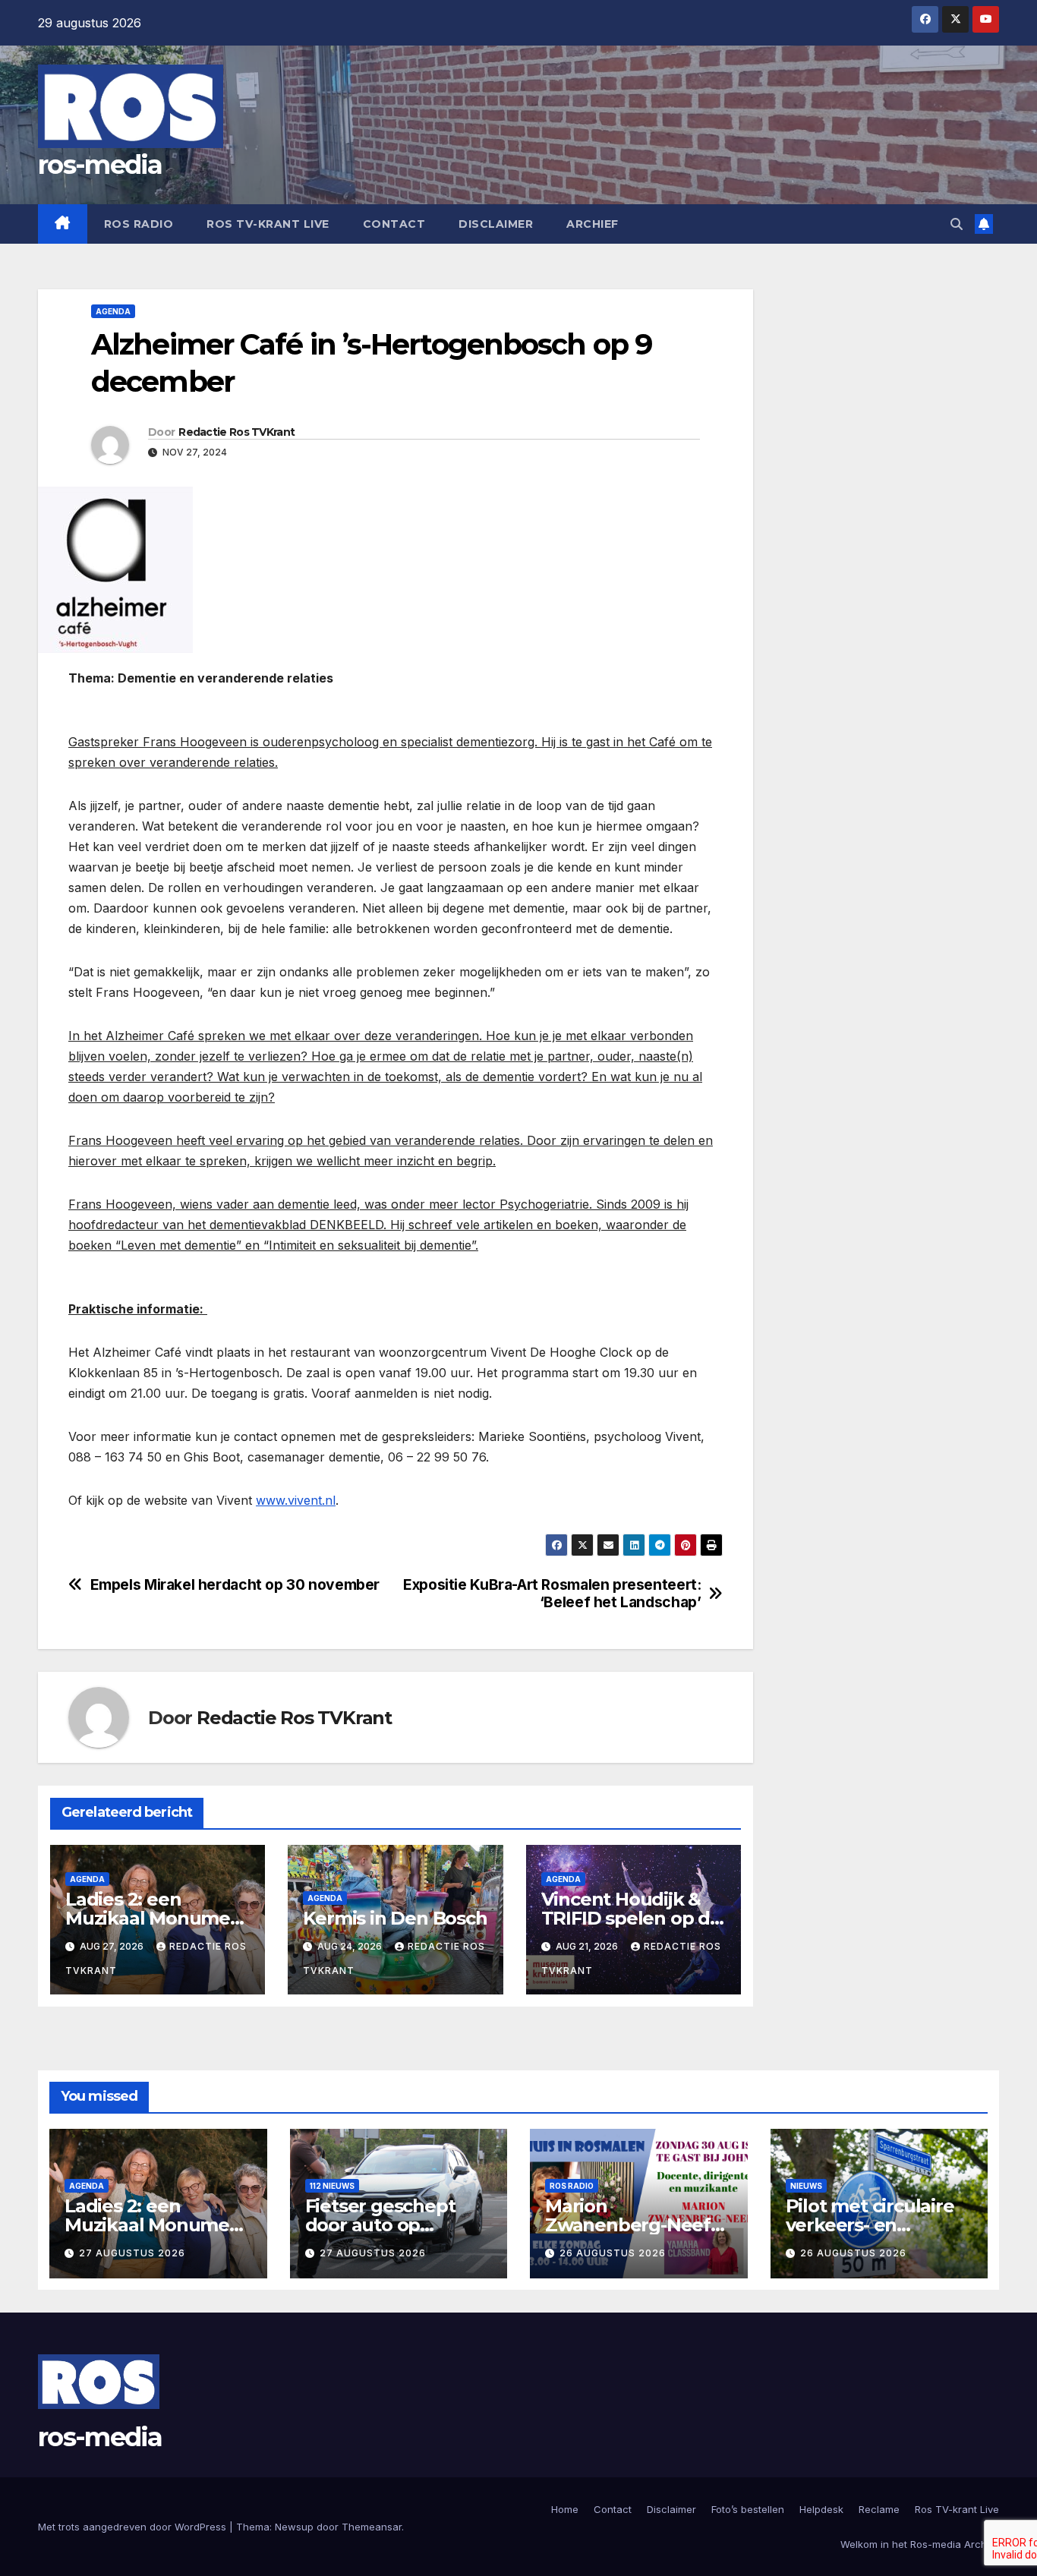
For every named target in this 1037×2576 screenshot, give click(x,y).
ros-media (100, 165)
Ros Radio (139, 224)
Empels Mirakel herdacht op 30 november (235, 1585)
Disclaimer (496, 224)
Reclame (879, 2509)
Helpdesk (821, 2509)
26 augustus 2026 (613, 2253)
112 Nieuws (332, 2186)
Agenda (113, 311)
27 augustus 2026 (132, 2253)
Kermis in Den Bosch (395, 1918)
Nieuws (806, 2186)
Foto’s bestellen (748, 2509)
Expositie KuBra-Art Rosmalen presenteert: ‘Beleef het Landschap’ (552, 1594)
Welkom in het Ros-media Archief (920, 2544)
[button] (957, 224)
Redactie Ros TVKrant (236, 432)
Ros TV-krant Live (268, 224)
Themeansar (372, 2527)
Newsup (294, 2527)
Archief (593, 224)
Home (565, 2509)
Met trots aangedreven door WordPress (134, 2527)
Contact (394, 224)
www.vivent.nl (296, 1500)
